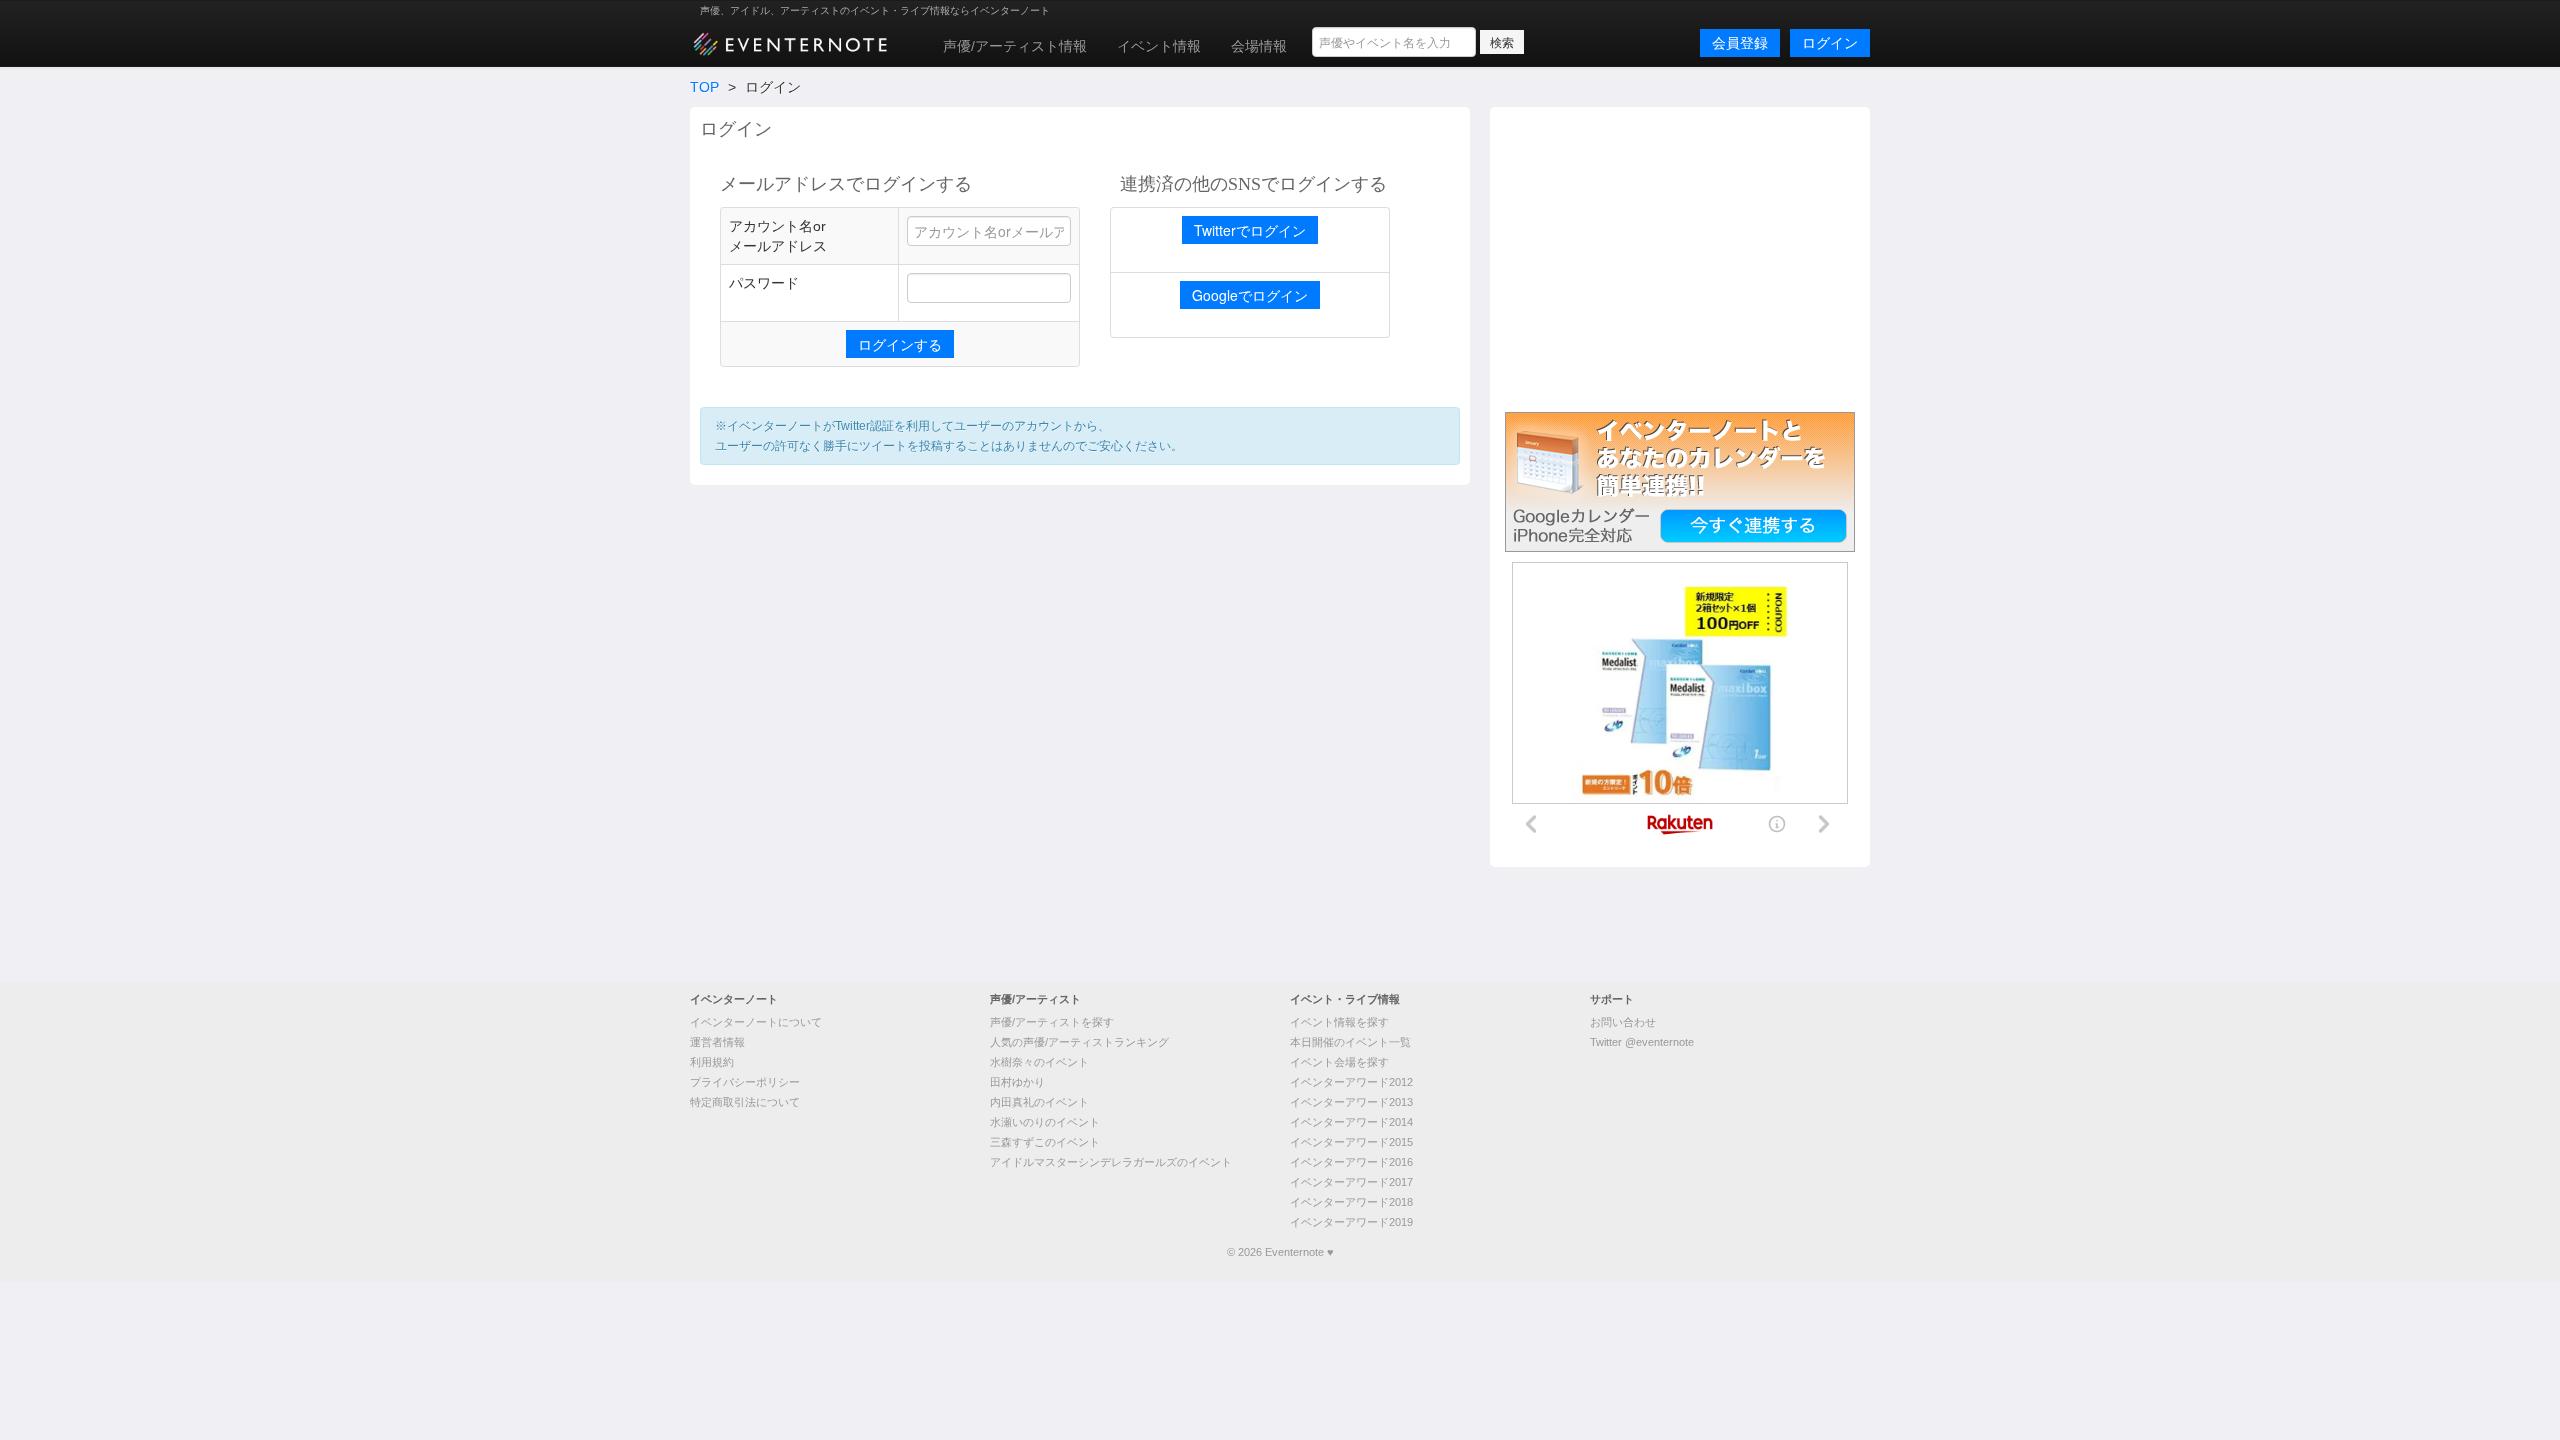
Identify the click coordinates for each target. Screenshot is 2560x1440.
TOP (704, 87)
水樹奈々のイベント (1039, 1062)
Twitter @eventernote (1642, 1042)
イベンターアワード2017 (1351, 1182)
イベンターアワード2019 (1351, 1222)
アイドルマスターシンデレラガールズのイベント (1111, 1162)
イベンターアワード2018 (1351, 1202)
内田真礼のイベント (1039, 1102)
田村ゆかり (1017, 1082)
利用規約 (712, 1062)
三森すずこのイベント (1045, 1142)
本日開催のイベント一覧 (1350, 1042)
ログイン (1830, 43)
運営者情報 (717, 1042)
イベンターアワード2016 (1351, 1162)
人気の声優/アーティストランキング (1079, 1042)
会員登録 (1740, 43)
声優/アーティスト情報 (1015, 46)
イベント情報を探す (1339, 1022)
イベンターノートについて (756, 1022)
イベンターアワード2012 (1351, 1082)
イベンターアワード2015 (1351, 1142)
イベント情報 (1159, 46)
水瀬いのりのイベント (1045, 1122)
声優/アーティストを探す (1052, 1022)
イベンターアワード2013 (1351, 1102)
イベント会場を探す (1339, 1062)
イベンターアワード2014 (1351, 1122)
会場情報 (1259, 46)
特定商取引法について (745, 1102)
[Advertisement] (1680, 257)
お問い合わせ (1623, 1022)
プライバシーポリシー (745, 1082)
